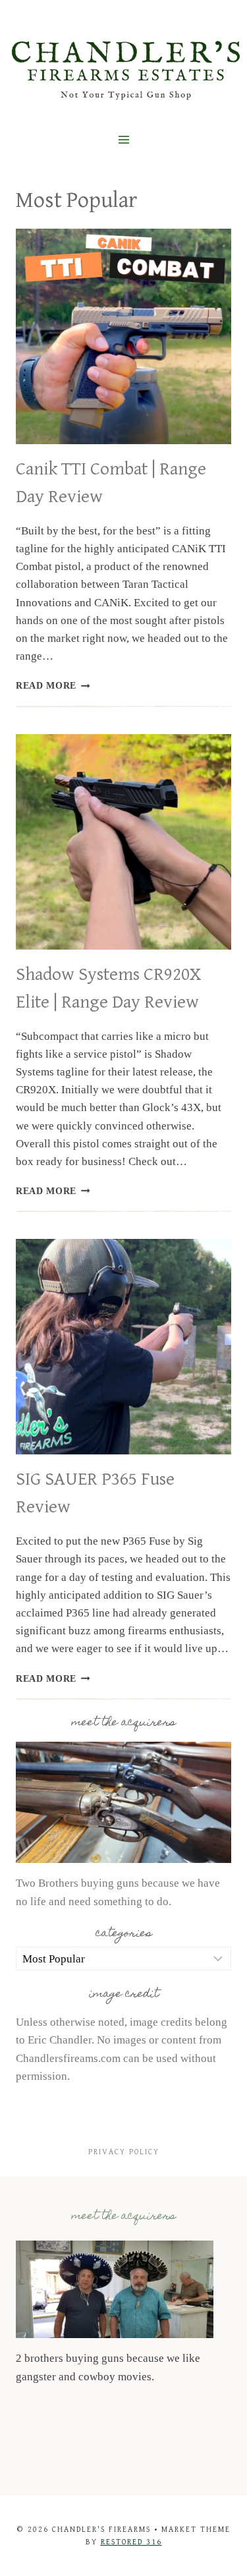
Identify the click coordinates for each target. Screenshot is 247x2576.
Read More (53, 686)
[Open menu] (123, 139)
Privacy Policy (124, 2152)
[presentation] (123, 336)
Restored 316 (131, 2542)
